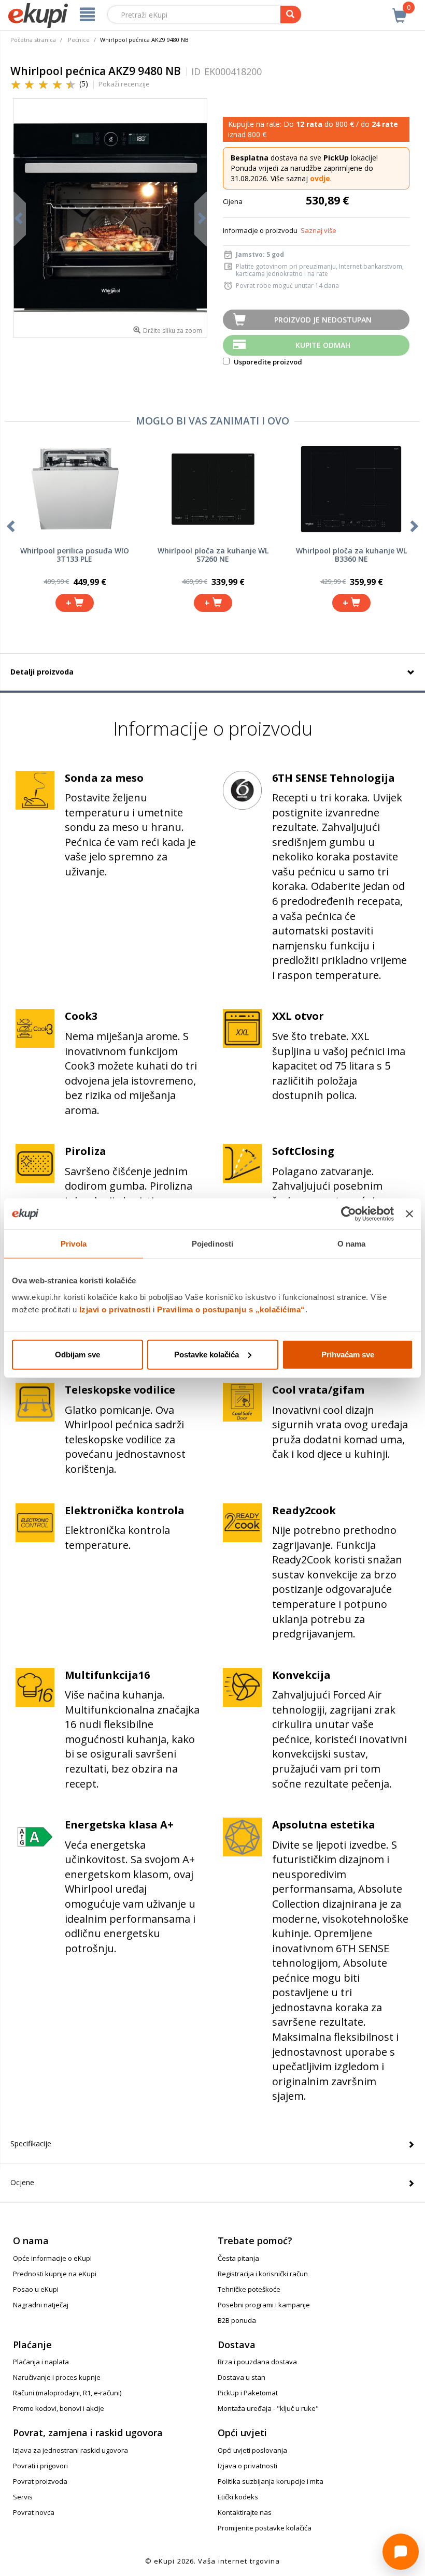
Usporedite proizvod (267, 362)
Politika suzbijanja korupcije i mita (271, 2481)
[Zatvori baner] (409, 1214)
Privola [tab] (74, 1244)
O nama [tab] (352, 1244)
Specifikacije (31, 2143)
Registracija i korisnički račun (263, 2274)
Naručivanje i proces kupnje (57, 2377)
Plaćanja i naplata (41, 2362)
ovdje (320, 178)
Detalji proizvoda (42, 672)
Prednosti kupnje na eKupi (55, 2274)
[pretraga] (291, 14)
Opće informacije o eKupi (52, 2258)
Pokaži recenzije (124, 84)
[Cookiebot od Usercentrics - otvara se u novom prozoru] (349, 1214)
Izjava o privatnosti (247, 2466)
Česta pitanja (238, 2258)
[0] (400, 10)
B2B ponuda (237, 2320)
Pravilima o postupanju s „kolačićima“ (231, 1309)
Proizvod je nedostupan (323, 320)
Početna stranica (33, 40)
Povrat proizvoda (40, 2481)
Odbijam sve (77, 1354)
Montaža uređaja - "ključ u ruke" (268, 2408)
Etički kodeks (238, 2497)
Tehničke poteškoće (249, 2289)
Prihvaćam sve (348, 1354)
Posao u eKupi (36, 2289)
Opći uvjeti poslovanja (252, 2450)
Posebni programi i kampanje (264, 2305)
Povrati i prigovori (40, 2466)
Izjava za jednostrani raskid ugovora (70, 2450)
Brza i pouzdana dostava (257, 2362)
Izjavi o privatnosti (115, 1309)
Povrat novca (34, 2512)
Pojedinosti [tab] (212, 1244)
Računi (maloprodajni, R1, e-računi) (67, 2393)
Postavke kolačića (207, 1354)
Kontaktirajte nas (245, 2512)
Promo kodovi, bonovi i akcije (59, 2408)
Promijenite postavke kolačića (265, 2528)
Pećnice (79, 40)
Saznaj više (318, 230)
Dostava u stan (242, 2377)
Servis (23, 2497)
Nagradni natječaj (41, 2305)
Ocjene (22, 2182)
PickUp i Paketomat (248, 2393)
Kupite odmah (323, 345)
